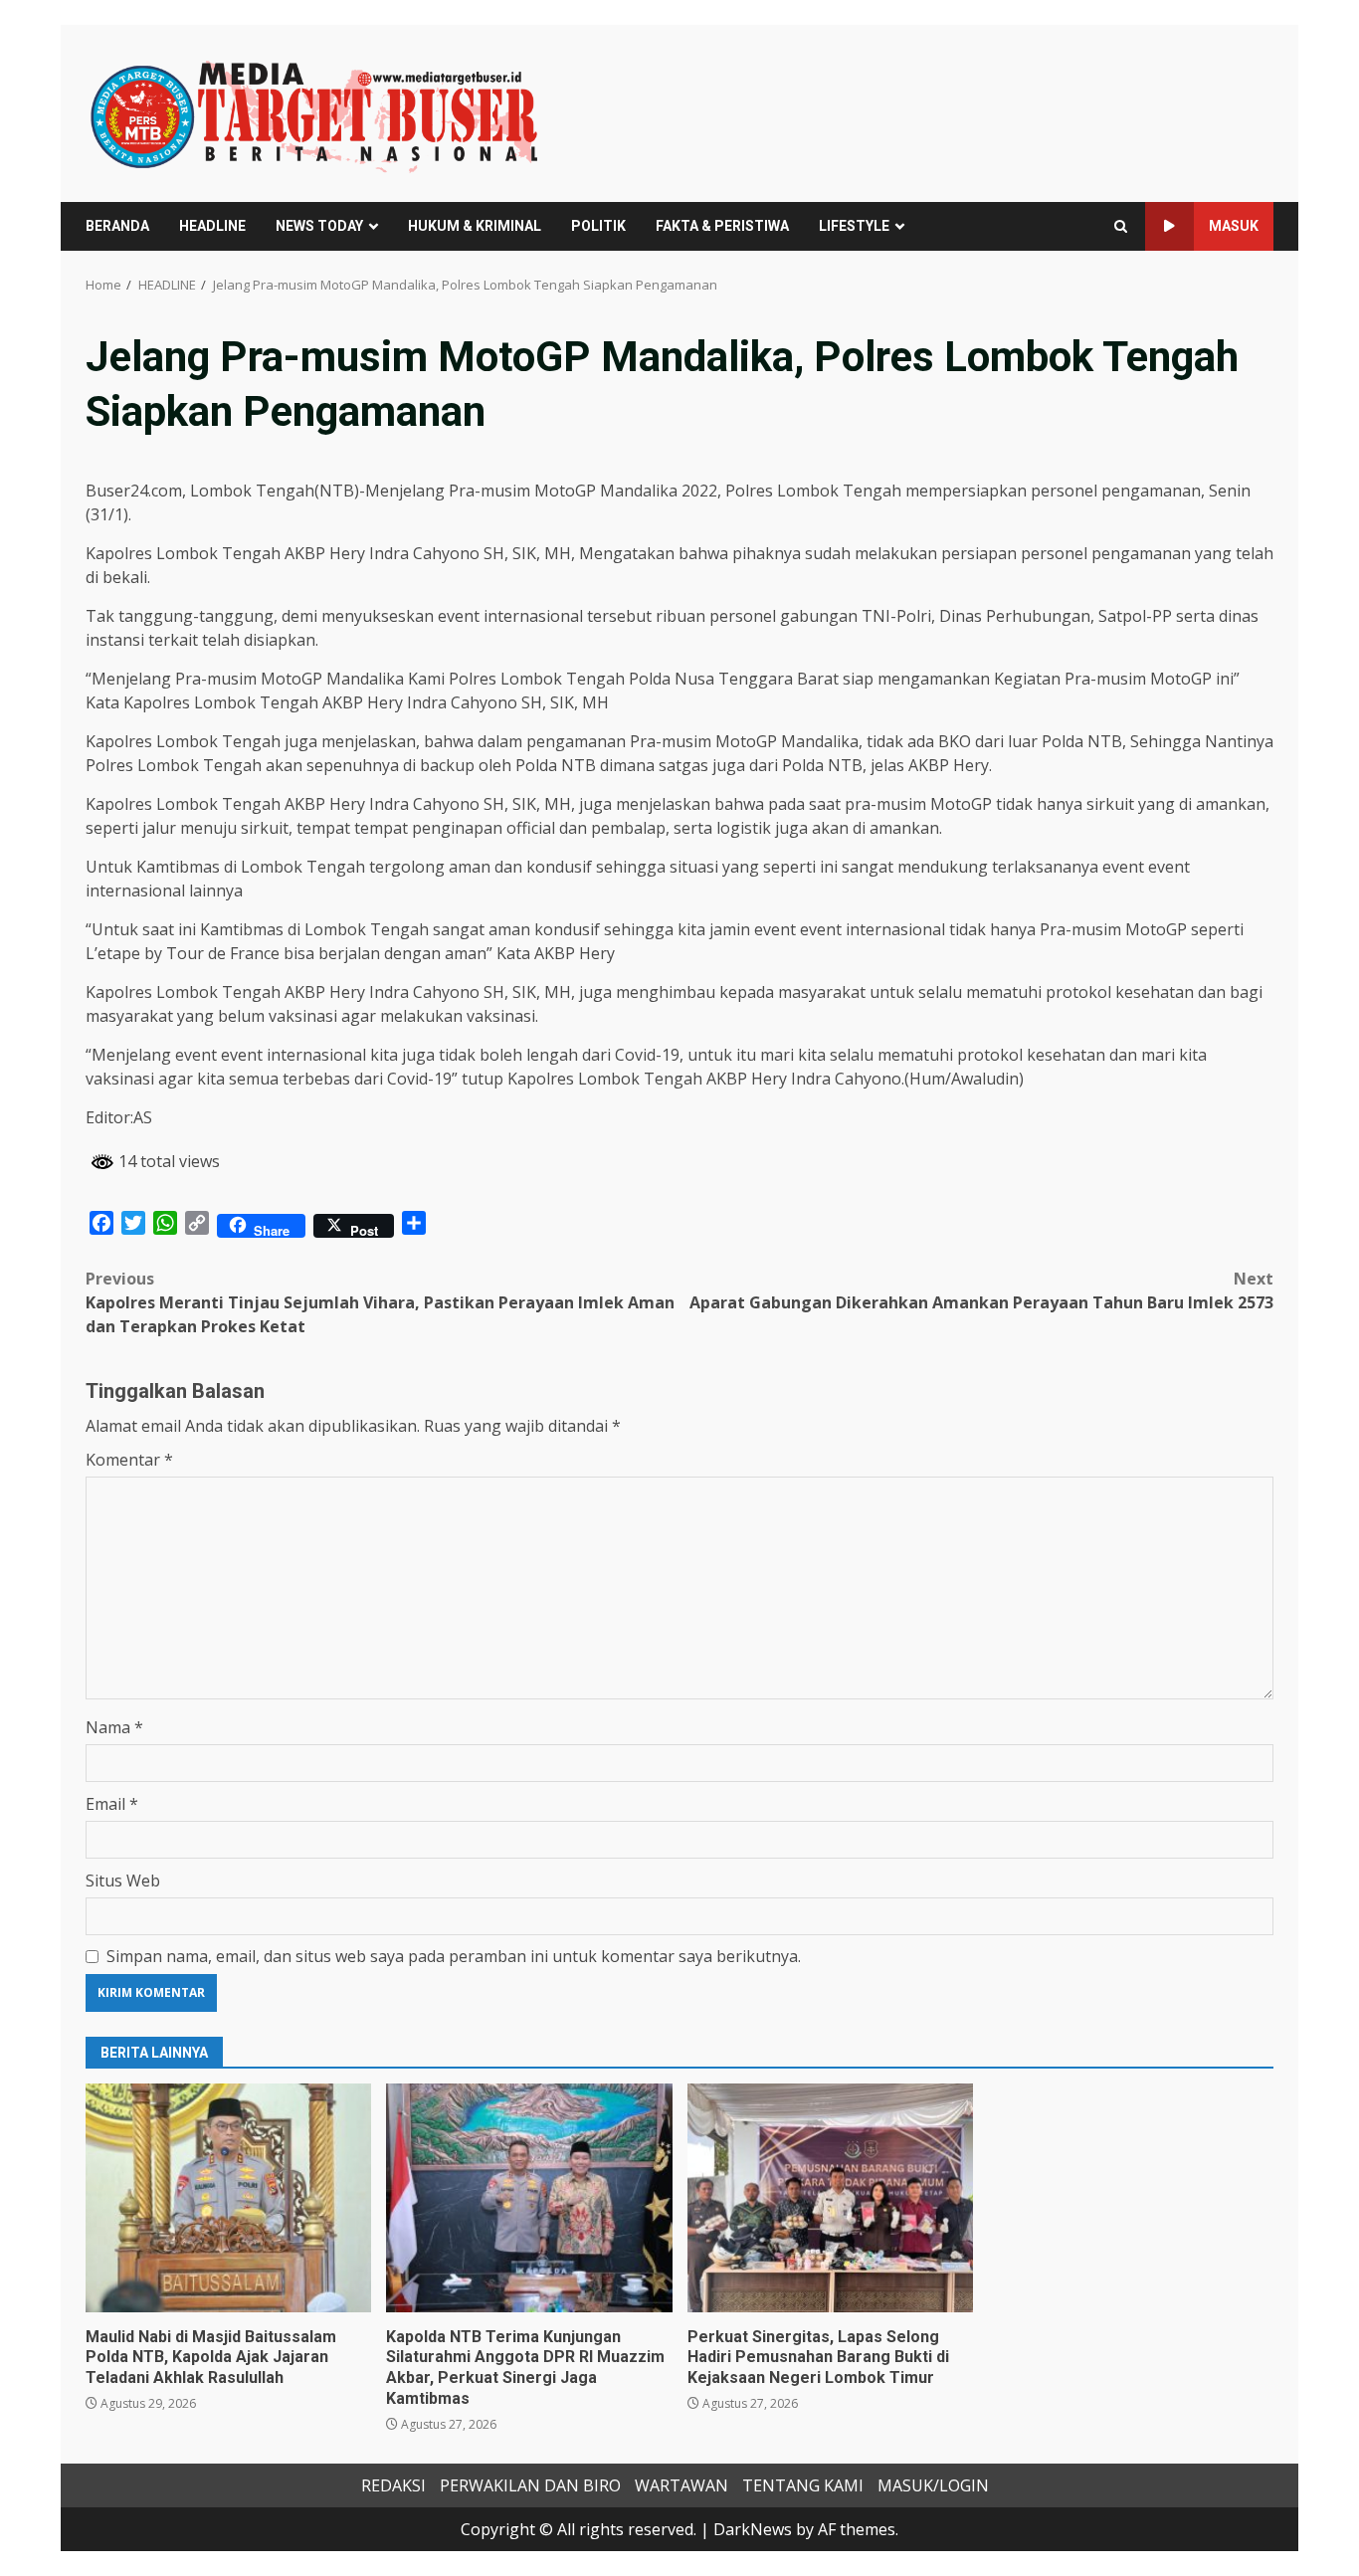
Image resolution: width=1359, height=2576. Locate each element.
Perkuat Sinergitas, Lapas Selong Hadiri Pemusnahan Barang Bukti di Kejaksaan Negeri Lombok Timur (830, 2198)
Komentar (129, 1460)
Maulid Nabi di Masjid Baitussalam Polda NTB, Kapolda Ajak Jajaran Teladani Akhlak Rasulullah (228, 2198)
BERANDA (117, 226)
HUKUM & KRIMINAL (475, 226)
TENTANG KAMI (803, 2485)
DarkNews (753, 2529)
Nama (114, 1727)
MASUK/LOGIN (933, 2485)
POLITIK (598, 226)
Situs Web (123, 1881)
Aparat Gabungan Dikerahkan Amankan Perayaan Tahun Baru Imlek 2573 (981, 1290)
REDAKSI (393, 2485)
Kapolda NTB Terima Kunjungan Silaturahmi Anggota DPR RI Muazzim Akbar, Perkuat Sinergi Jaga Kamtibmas (529, 2198)
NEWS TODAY (319, 226)
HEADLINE (212, 226)
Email (112, 1804)
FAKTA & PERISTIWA (722, 226)
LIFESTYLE (854, 226)
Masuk (1234, 226)
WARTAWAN (681, 2485)
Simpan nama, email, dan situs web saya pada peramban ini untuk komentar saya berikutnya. (454, 1956)
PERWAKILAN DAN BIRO (530, 2485)
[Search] (1121, 226)
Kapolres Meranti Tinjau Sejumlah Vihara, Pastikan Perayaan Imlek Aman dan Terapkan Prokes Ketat (380, 1302)
